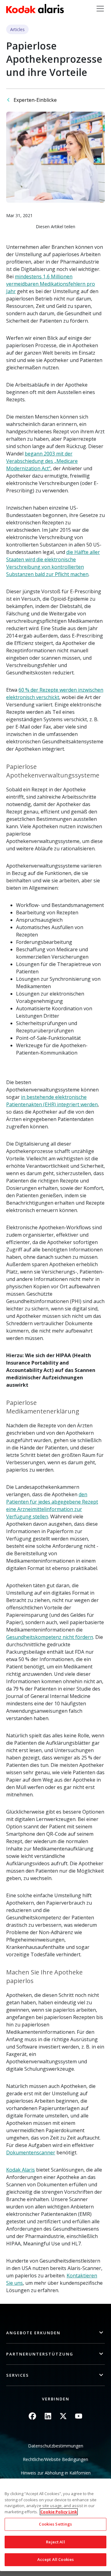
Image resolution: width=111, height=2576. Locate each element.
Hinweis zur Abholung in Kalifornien (56, 2473)
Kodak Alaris (21, 2170)
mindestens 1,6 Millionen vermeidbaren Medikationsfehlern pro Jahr (51, 284)
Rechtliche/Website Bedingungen (55, 2459)
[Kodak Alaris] (35, 9)
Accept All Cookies (55, 2559)
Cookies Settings (55, 2524)
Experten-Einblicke (35, 100)
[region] (55, 2525)
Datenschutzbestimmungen (56, 2446)
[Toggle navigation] (100, 9)
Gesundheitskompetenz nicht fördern (50, 1637)
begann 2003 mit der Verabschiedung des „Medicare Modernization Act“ (42, 461)
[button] (55, 2333)
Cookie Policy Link (59, 2512)
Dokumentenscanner (31, 2153)
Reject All (55, 2542)
